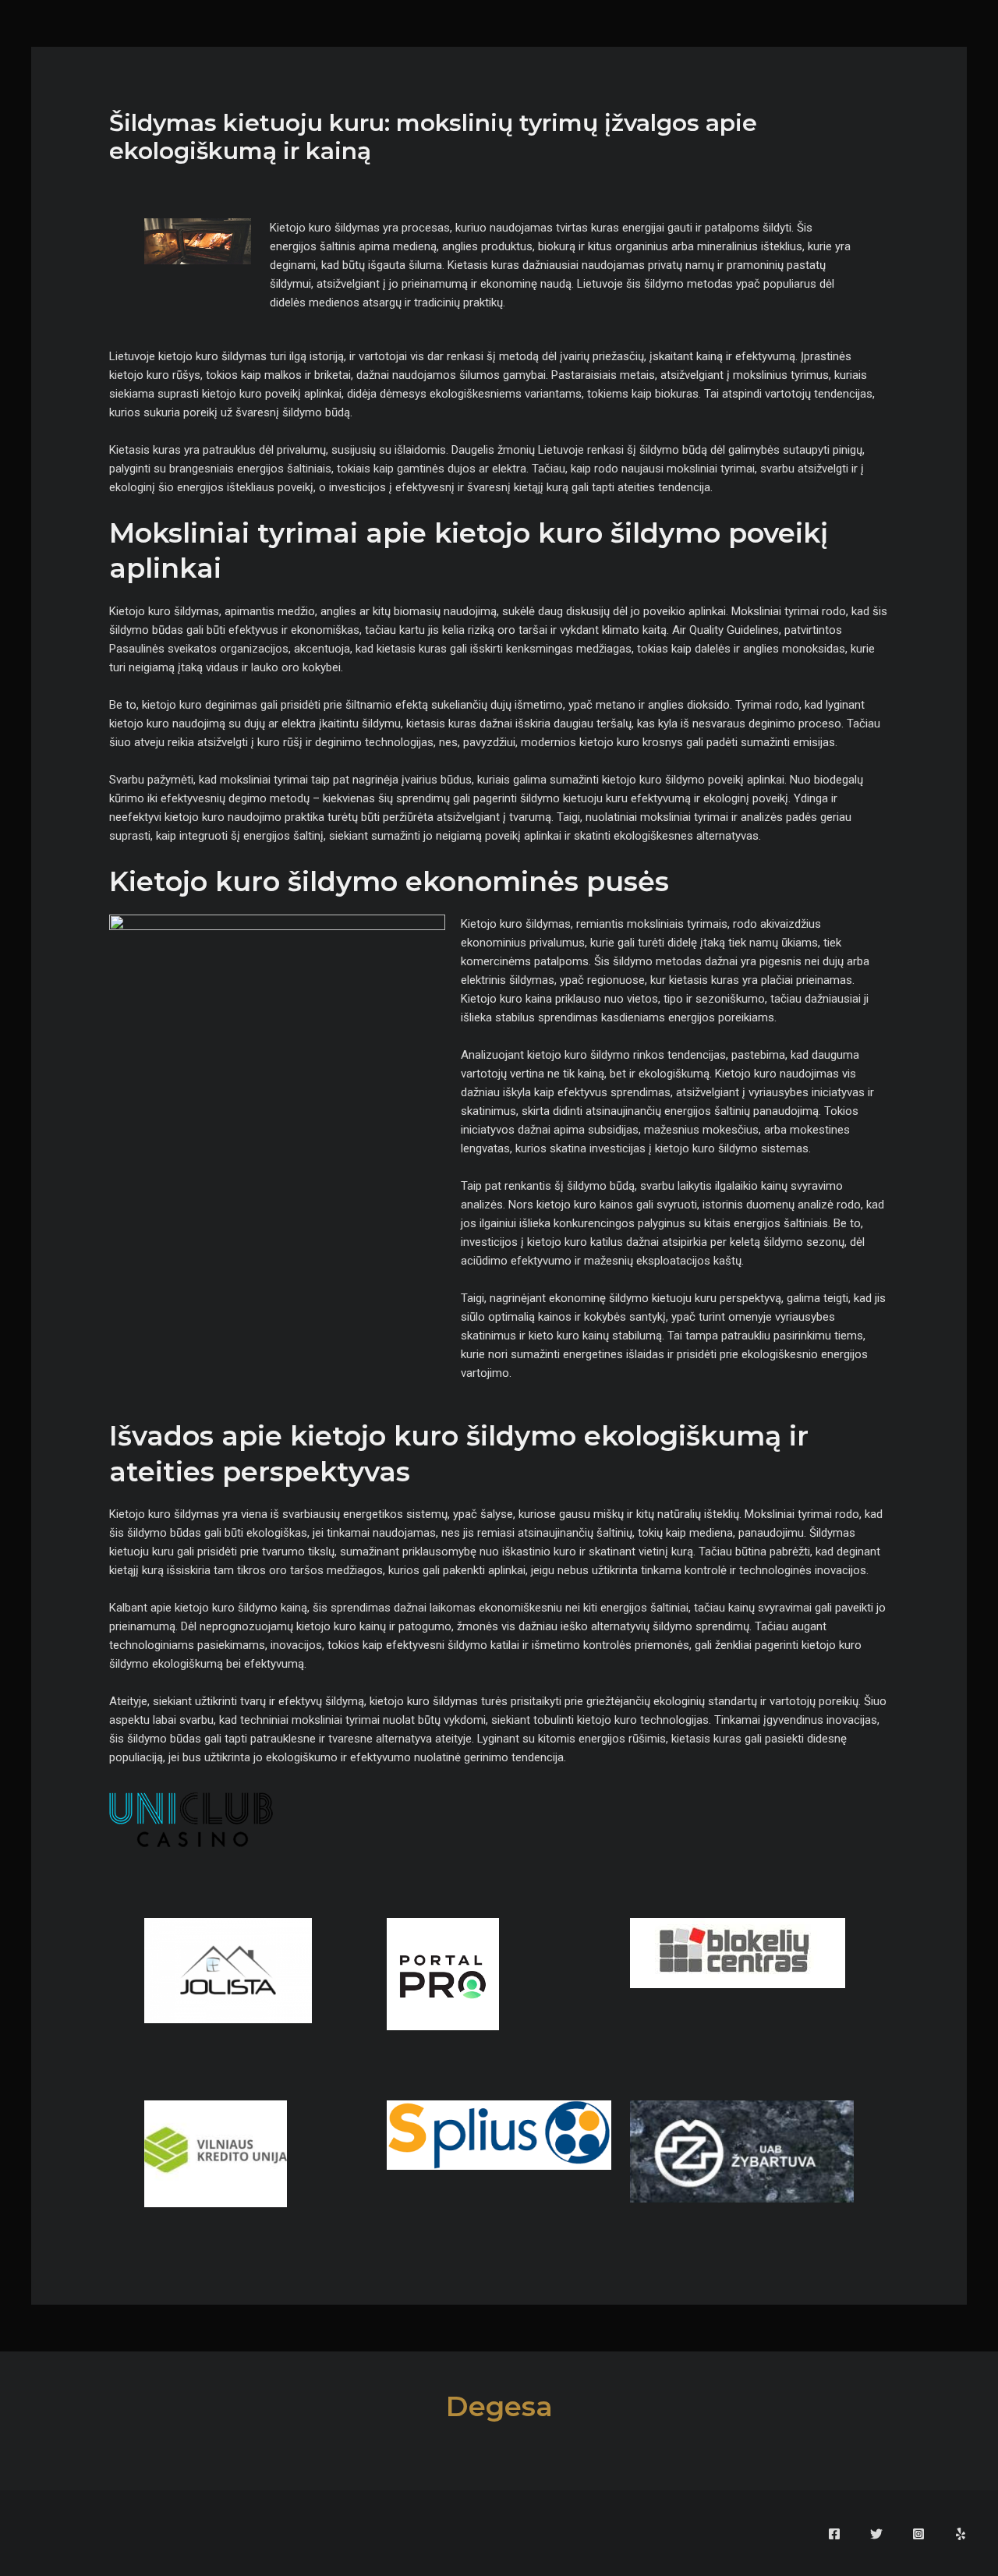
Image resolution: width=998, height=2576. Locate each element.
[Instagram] (918, 2534)
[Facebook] (834, 2534)
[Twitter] (876, 2534)
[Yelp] (961, 2534)
